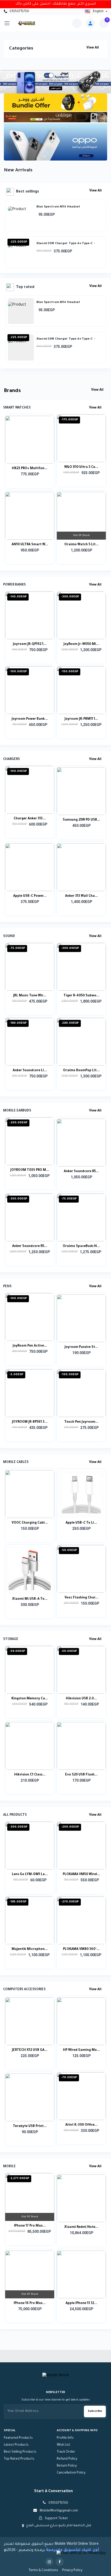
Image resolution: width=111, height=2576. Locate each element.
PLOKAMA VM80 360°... (81, 1949)
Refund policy (67, 2459)
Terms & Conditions (43, 2571)
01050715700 (19, 12)
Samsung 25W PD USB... (81, 820)
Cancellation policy (71, 2473)
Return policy (67, 2466)
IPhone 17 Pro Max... (30, 2226)
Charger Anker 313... (30, 819)
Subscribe (95, 2411)
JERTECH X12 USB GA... (30, 2050)
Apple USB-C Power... (30, 896)
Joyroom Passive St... (81, 1347)
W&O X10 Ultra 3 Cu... (81, 467)
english (98, 12)
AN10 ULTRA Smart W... (30, 545)
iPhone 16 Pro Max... (30, 2303)
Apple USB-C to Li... (81, 1523)
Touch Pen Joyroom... (81, 1422)
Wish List (64, 2445)
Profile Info (65, 2438)
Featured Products (18, 2438)
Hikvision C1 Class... (30, 1775)
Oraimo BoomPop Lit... (81, 1071)
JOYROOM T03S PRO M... (30, 1170)
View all (93, 48)
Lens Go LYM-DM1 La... (30, 1875)
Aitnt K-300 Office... (81, 2125)
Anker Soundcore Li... (30, 1071)
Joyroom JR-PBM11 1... (81, 719)
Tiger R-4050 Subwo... (81, 996)
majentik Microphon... (30, 1949)
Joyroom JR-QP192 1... (30, 644)
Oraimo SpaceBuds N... (81, 1246)
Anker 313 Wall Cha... (81, 896)
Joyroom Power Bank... (30, 719)
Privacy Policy (72, 2571)
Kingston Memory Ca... (30, 1699)
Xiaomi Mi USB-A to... (30, 1599)
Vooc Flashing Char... (81, 1598)
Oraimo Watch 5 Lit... (81, 545)
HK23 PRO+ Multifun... (30, 469)
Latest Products (16, 2445)
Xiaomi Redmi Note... (81, 2227)
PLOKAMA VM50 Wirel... (81, 1875)
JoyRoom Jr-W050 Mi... (81, 644)
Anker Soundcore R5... (81, 1172)
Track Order (66, 2452)
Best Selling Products (20, 2452)
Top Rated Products (19, 2459)
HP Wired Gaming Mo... (81, 2050)
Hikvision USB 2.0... (81, 1699)
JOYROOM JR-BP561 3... (30, 1422)
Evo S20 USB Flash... (81, 1775)
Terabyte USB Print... (30, 2126)
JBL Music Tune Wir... (30, 996)
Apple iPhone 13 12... (81, 2303)
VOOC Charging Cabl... (30, 1523)
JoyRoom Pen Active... (30, 1346)
